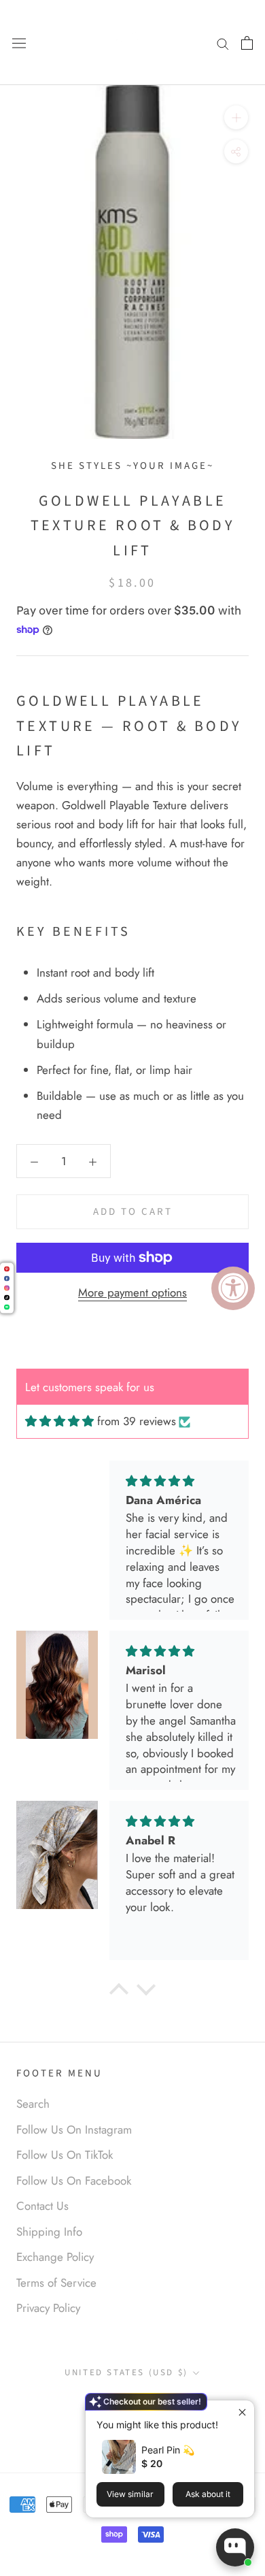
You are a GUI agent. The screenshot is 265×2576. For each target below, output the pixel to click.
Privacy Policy (48, 2308)
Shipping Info (49, 2232)
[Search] (223, 43)
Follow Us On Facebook (74, 2181)
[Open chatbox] (235, 2547)
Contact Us (42, 2206)
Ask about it (208, 2494)
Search (33, 2104)
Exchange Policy (55, 2257)
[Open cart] (247, 42)
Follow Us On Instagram (74, 2130)
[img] (59, 1421)
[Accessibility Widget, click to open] (233, 1288)
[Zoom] (236, 117)
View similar (130, 2494)
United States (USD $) (126, 2373)
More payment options (132, 1292)
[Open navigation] (19, 43)
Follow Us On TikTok (65, 2155)
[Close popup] (242, 2412)
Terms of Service (56, 2283)
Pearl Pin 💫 (168, 2450)
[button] (119, 1992)
